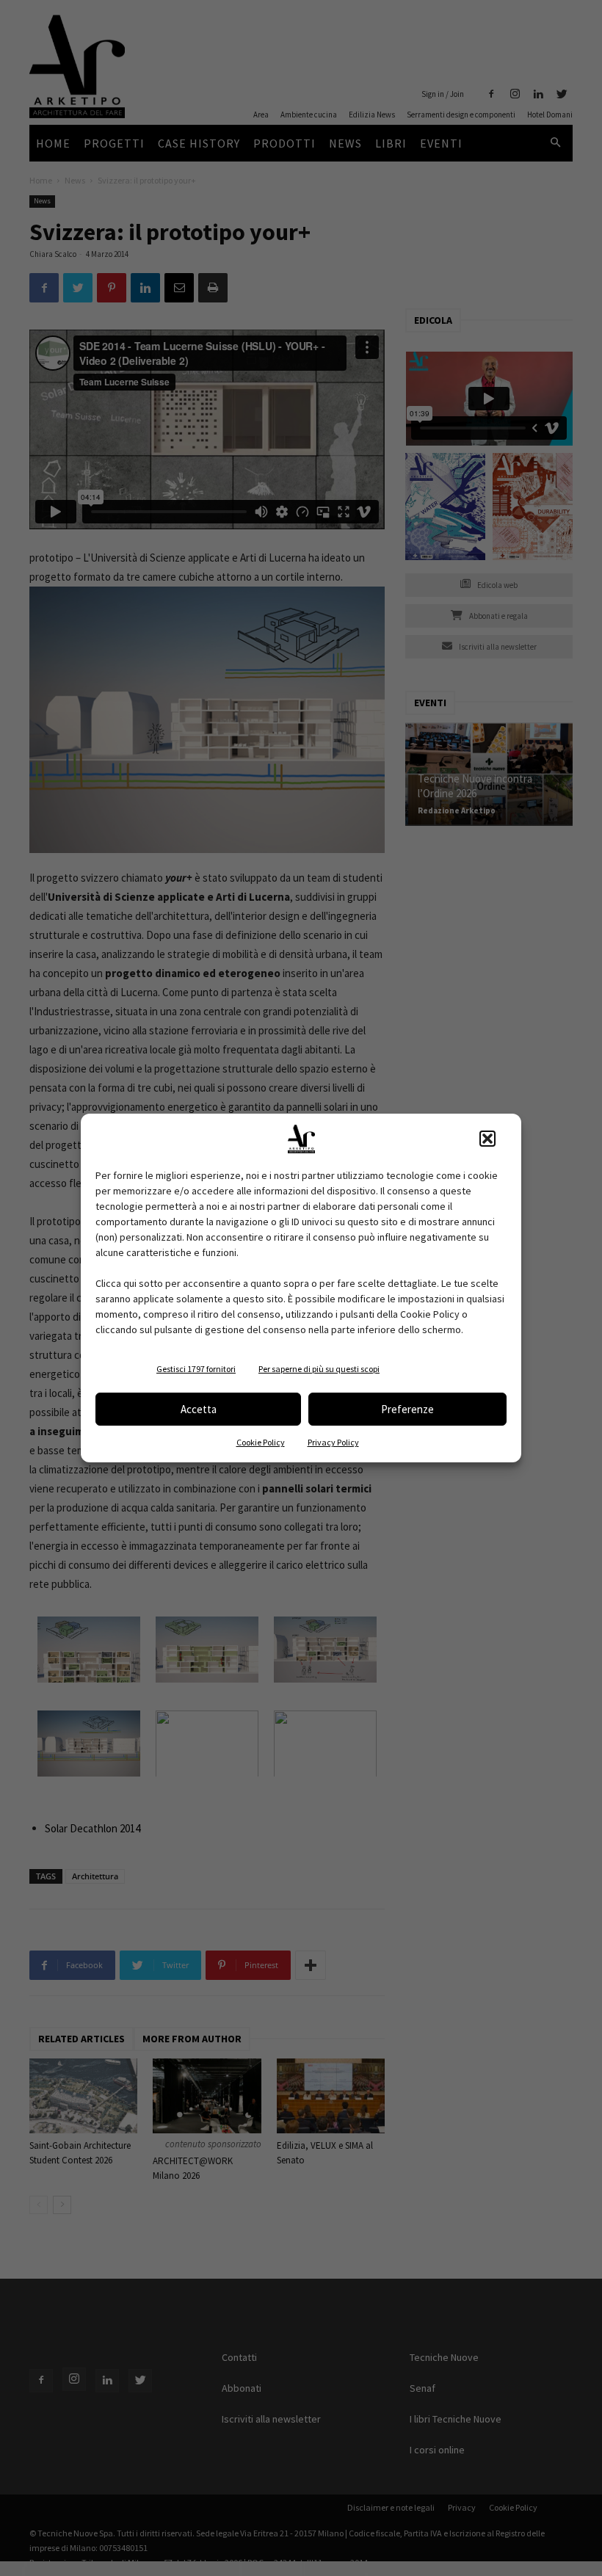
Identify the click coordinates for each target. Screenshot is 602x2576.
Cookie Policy (261, 1442)
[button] (487, 1139)
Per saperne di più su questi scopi (319, 1369)
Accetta (199, 1409)
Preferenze (407, 1409)
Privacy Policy (333, 1442)
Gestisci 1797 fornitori (196, 1369)
